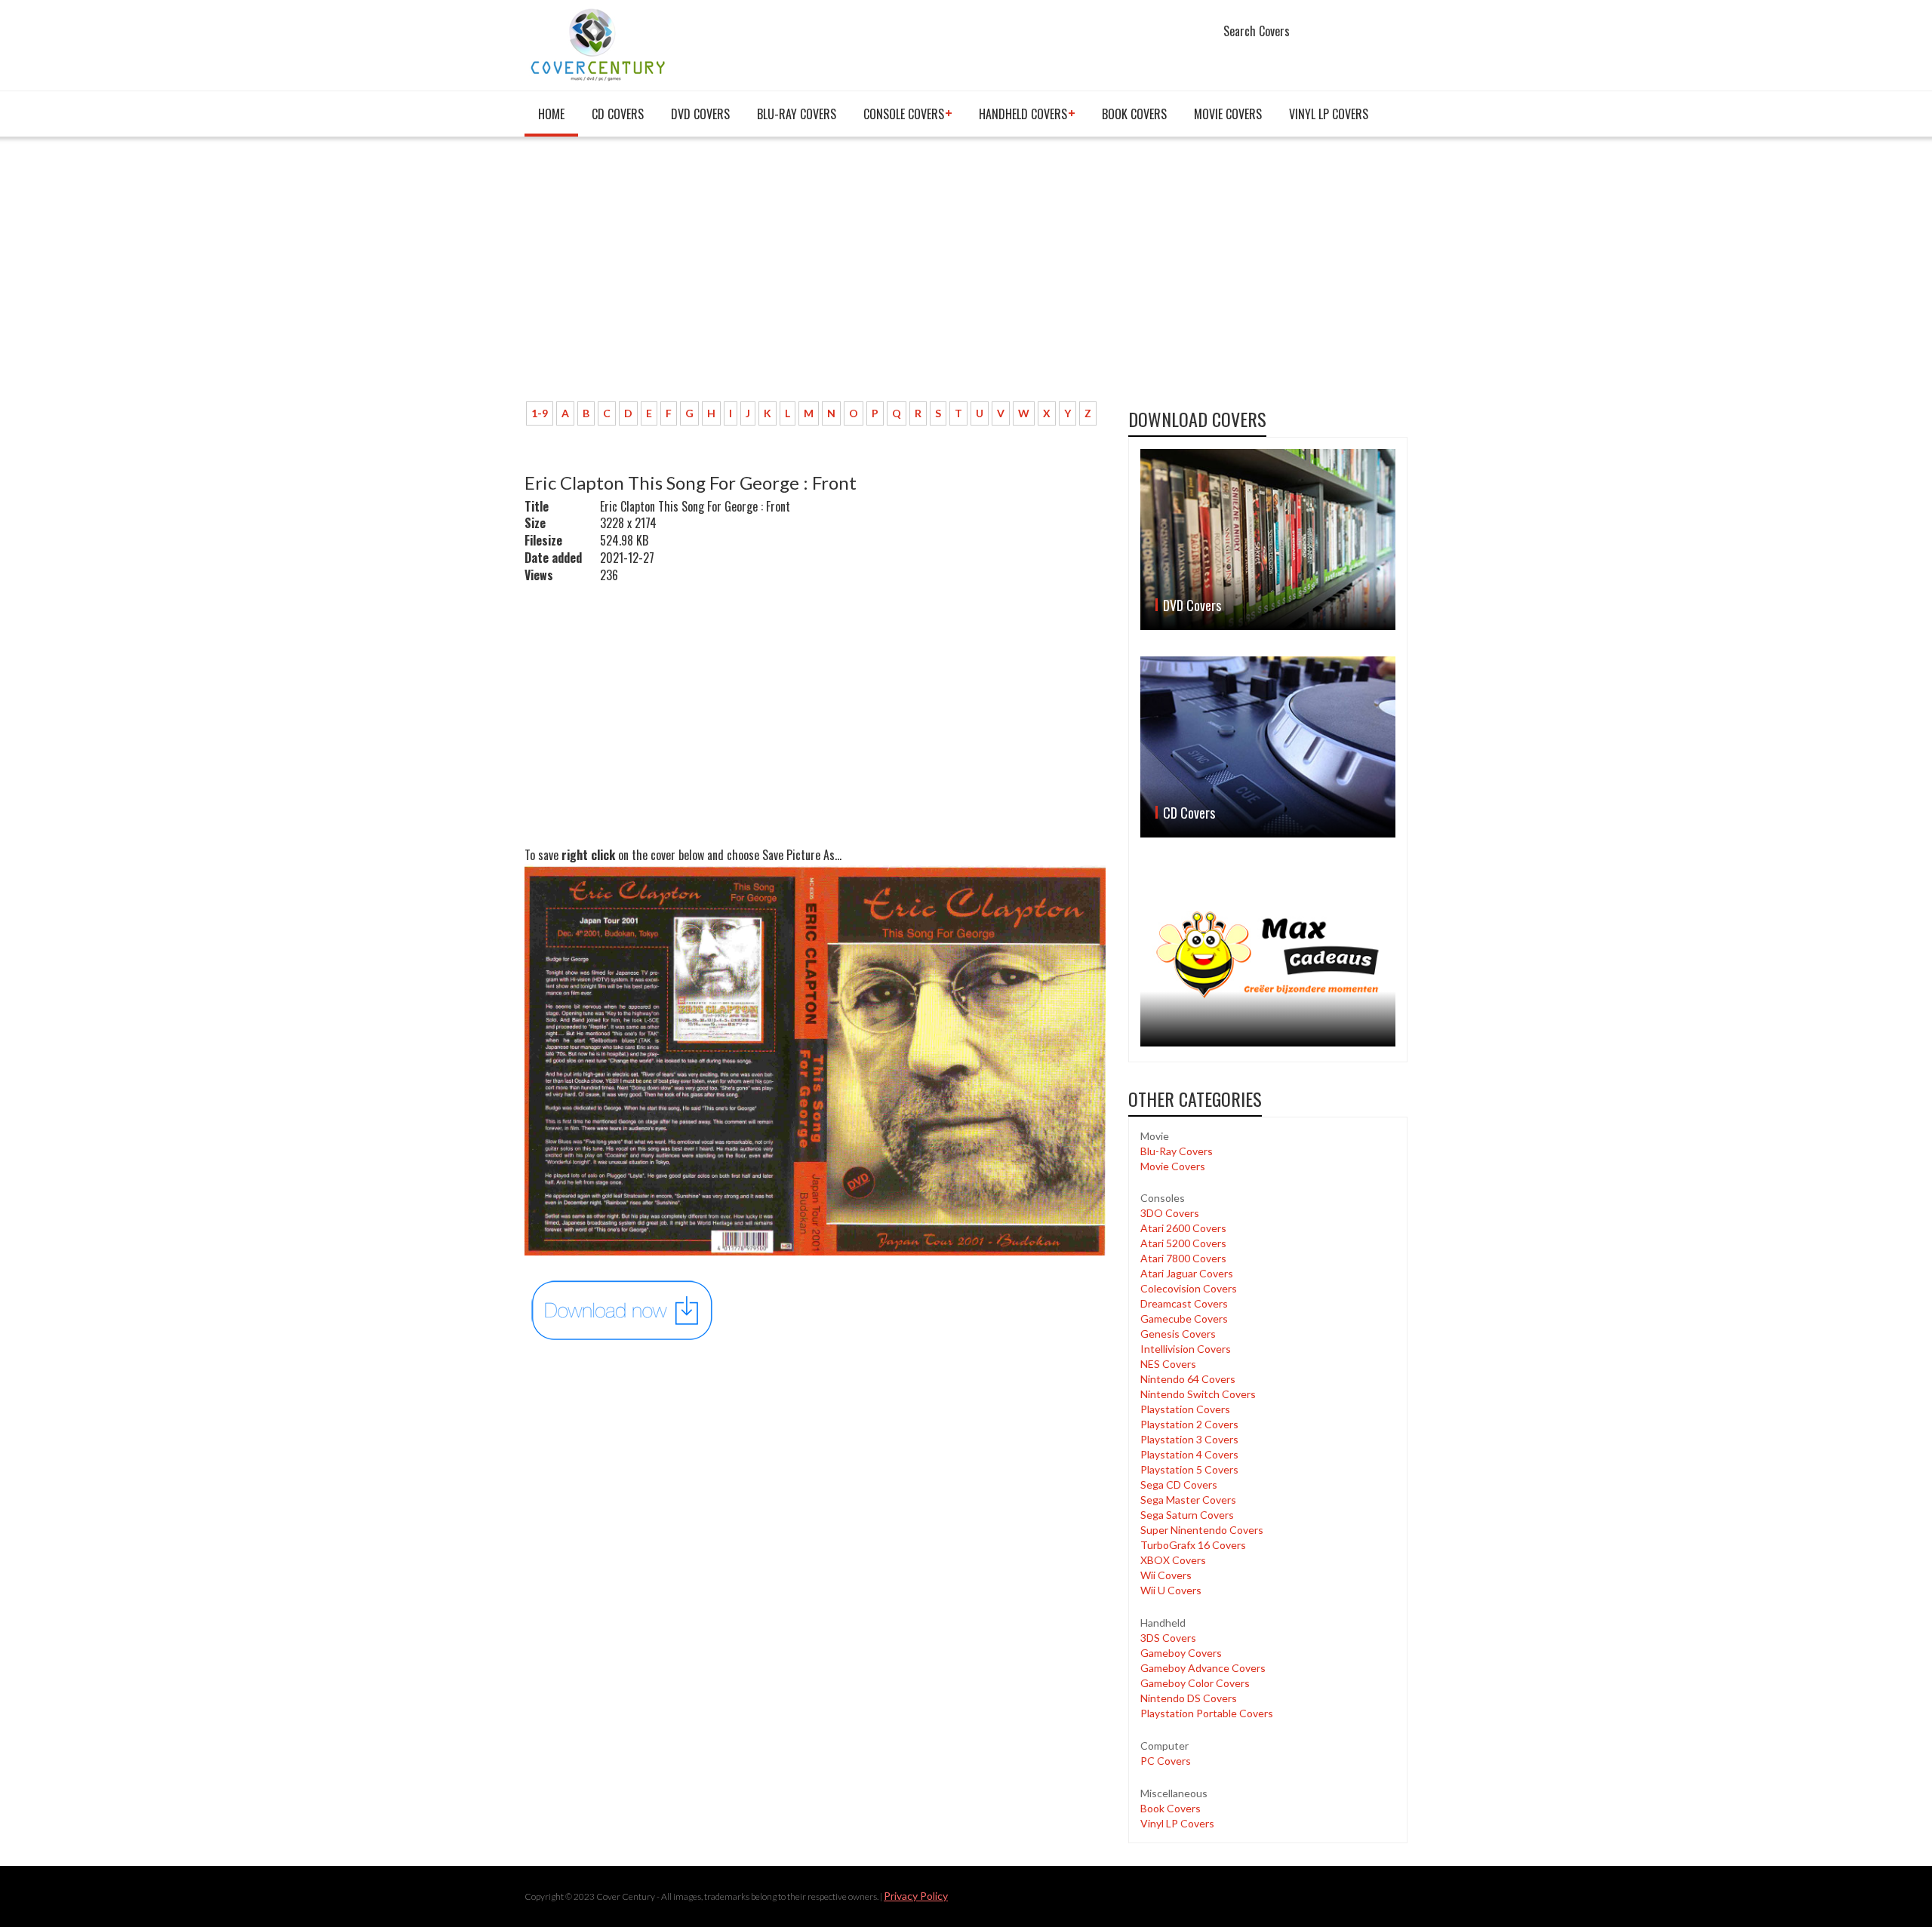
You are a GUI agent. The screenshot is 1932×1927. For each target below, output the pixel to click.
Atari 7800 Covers (1183, 1258)
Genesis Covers (1178, 1334)
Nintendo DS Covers (1189, 1698)
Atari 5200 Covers (1183, 1243)
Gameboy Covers (1181, 1653)
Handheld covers (1023, 114)
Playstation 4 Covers (1189, 1454)
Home (551, 114)
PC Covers (1166, 1761)
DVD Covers (700, 114)
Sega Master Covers (1188, 1500)
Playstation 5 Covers (1189, 1469)
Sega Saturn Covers (1187, 1515)
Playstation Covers (1185, 1409)
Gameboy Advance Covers (1203, 1668)
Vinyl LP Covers (1329, 114)
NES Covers (1168, 1364)
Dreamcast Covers (1184, 1303)
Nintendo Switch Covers (1198, 1394)
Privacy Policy (916, 1896)
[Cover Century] (600, 44)
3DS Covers (1168, 1638)
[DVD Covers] (1268, 539)
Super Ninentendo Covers (1202, 1530)
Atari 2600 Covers (1183, 1228)
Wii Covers (1166, 1575)
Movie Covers (1228, 114)
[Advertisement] (815, 277)
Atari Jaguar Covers (1187, 1273)
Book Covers (1134, 114)
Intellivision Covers (1186, 1349)
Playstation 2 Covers (1189, 1424)
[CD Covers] (1268, 747)
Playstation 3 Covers (1189, 1439)
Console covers (904, 114)
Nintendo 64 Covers (1188, 1379)
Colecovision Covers (1189, 1288)
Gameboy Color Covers (1195, 1683)
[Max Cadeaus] (1268, 955)
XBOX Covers (1173, 1560)
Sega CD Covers (1179, 1484)
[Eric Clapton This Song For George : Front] (623, 1309)
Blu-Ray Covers (797, 114)
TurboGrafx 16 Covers (1193, 1545)
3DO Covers (1170, 1213)
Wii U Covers (1171, 1590)
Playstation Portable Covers (1207, 1713)
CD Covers (618, 114)
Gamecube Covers (1184, 1318)
